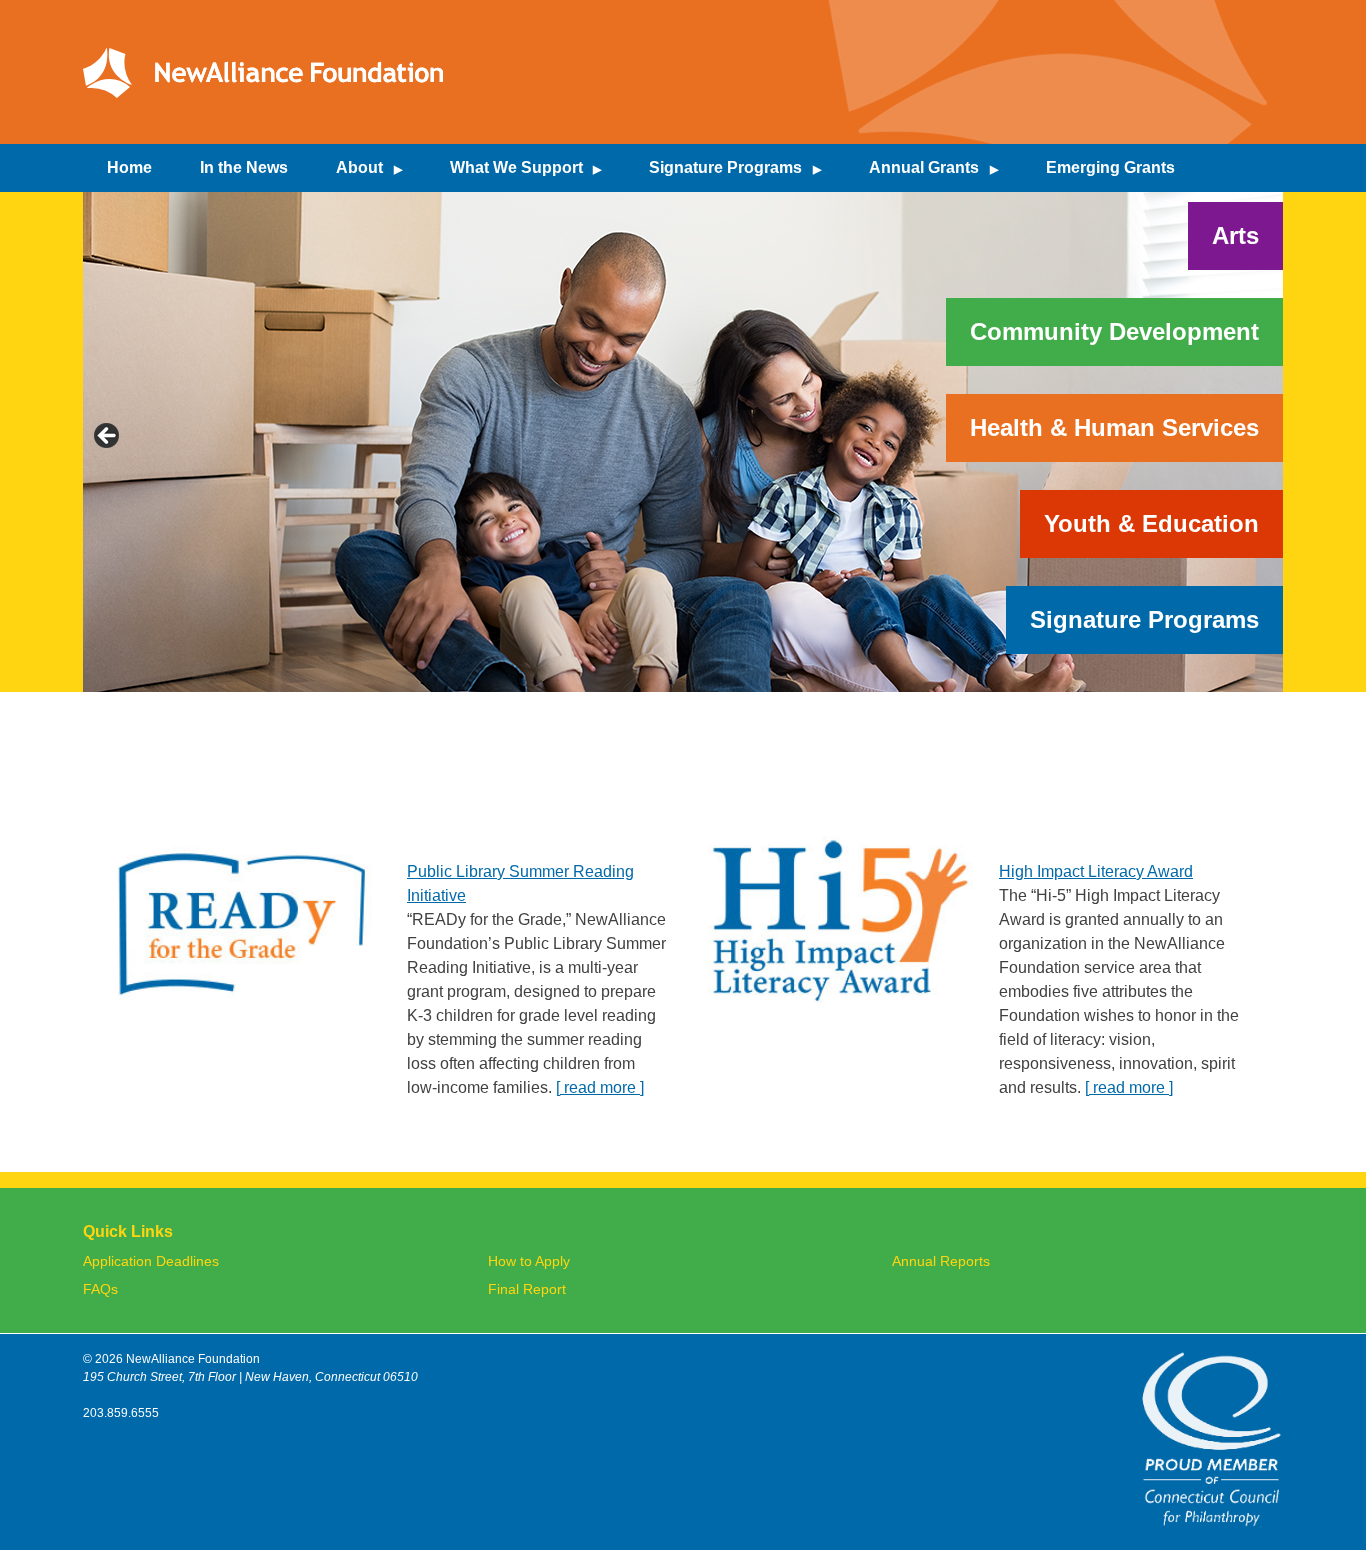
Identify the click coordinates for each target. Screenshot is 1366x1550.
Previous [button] (108, 437)
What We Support (516, 167)
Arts (1235, 235)
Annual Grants (924, 167)
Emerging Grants (1110, 167)
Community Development (1114, 331)
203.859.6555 (121, 1413)
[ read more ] (600, 1087)
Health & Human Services (1114, 427)
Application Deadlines (151, 1261)
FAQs (100, 1289)
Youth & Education (1151, 523)
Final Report (527, 1289)
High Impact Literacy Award (1096, 871)
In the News (244, 167)
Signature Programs (725, 167)
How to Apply (529, 1261)
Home (129, 167)
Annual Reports (941, 1261)
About (359, 167)
